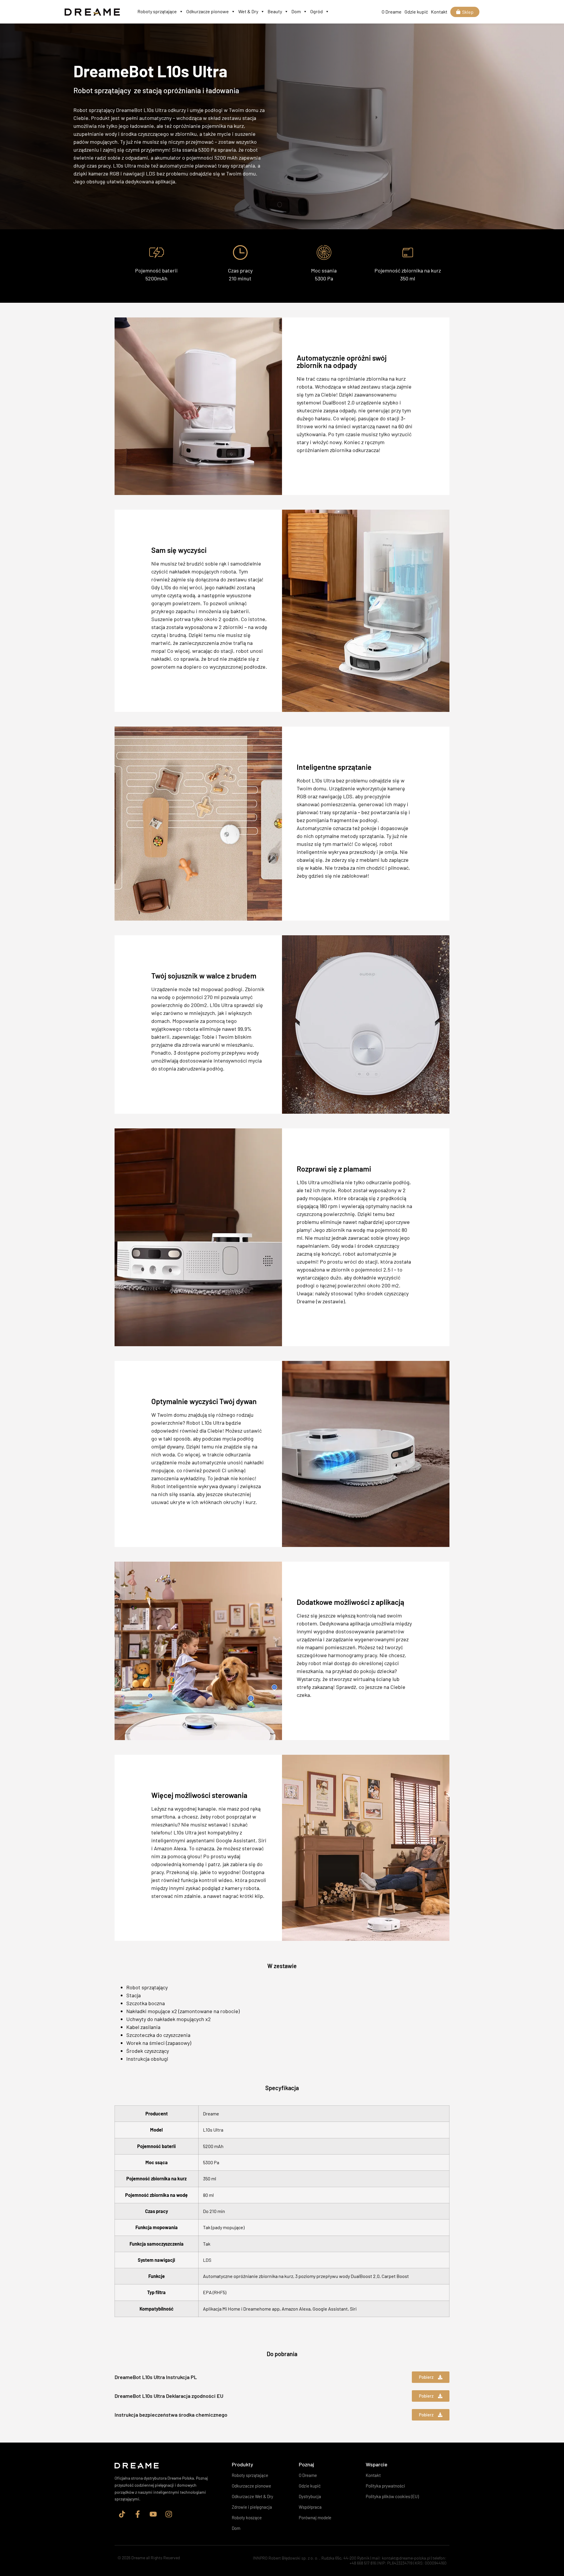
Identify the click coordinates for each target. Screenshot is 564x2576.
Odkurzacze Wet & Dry (252, 2496)
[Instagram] (169, 2514)
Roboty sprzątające (157, 11)
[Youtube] (153, 2514)
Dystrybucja (310, 2496)
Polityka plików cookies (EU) (392, 2496)
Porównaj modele (315, 2518)
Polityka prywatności (385, 2486)
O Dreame (392, 12)
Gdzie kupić (416, 12)
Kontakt (439, 12)
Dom (296, 11)
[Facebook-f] (137, 2514)
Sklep (468, 12)
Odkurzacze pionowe (208, 11)
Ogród (317, 11)
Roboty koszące (247, 2518)
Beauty (275, 11)
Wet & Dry (248, 11)
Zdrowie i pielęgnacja (252, 2507)
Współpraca (310, 2507)
